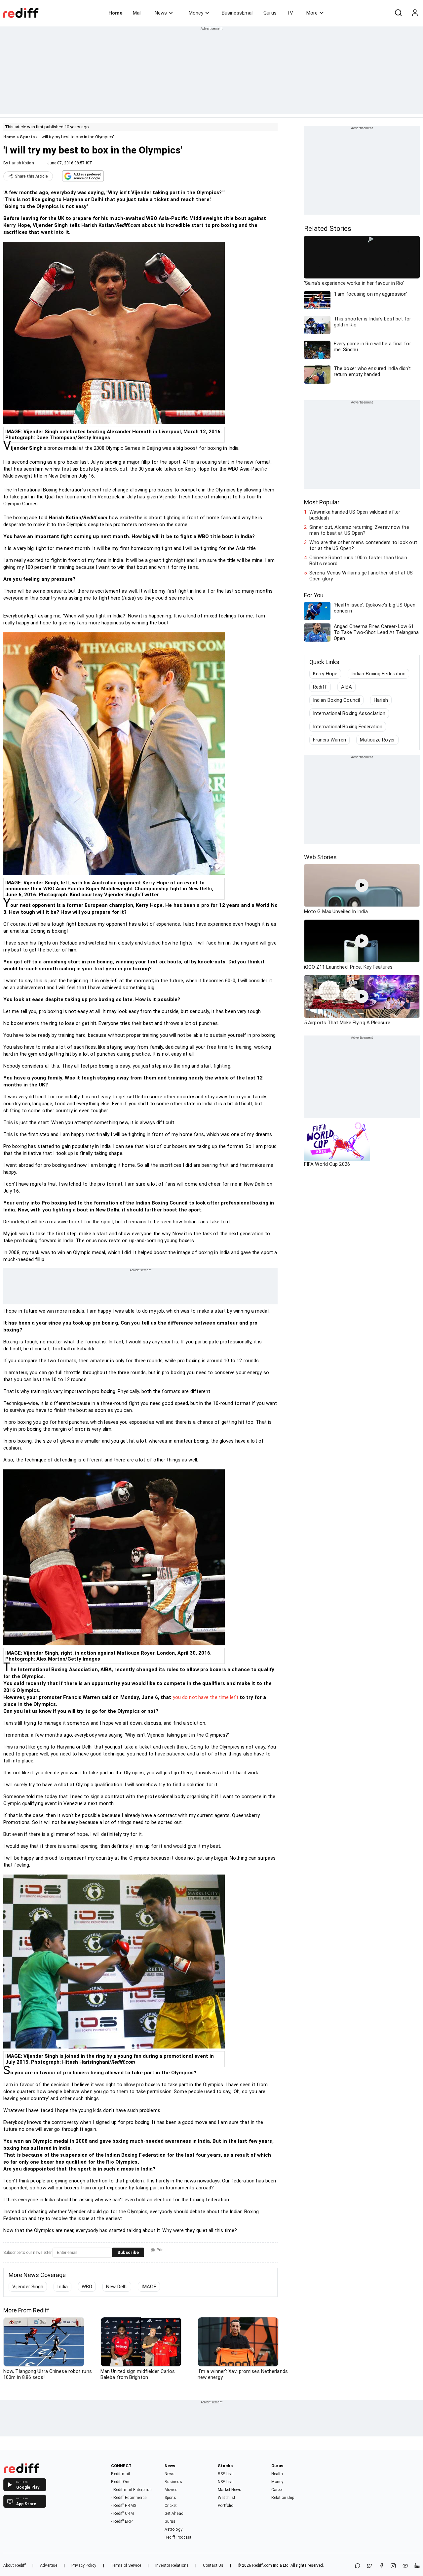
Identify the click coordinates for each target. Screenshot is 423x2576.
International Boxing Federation (348, 727)
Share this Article (31, 176)
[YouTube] (405, 2566)
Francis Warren (329, 740)
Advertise (49, 2565)
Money (196, 13)
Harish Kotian (21, 163)
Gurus (270, 13)
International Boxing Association (349, 713)
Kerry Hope (325, 674)
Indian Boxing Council (336, 700)
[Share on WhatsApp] (358, 2566)
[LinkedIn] (417, 2566)
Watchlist (227, 2498)
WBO (87, 2287)
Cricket (171, 2506)
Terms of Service (126, 2565)
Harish (381, 700)
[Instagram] (393, 2566)
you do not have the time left (206, 1697)
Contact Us (213, 2565)
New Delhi (117, 2287)
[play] (362, 885)
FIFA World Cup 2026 (327, 1164)
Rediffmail (120, 2474)
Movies (171, 2490)
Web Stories (320, 857)
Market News (230, 2490)
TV (290, 13)
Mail (137, 13)
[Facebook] (381, 2566)
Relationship (283, 2498)
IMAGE (149, 2287)
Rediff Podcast (178, 2537)
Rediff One (121, 2482)
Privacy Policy (84, 2565)
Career (277, 2490)
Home (115, 13)
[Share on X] (369, 2566)
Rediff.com (262, 2565)
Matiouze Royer (377, 740)
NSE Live (226, 2482)
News (161, 13)
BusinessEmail (238, 13)
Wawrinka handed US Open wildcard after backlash (355, 515)
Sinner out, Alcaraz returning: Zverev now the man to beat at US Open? (359, 530)
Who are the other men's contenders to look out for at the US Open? (363, 545)
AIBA (346, 687)
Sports (27, 137)
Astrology (173, 2529)
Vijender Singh (28, 2287)
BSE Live (226, 2474)
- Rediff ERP (122, 2521)
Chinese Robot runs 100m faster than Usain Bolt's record (358, 561)
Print (161, 2250)
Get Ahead (174, 2513)
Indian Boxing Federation (378, 674)
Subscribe (128, 2252)
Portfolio (226, 2506)
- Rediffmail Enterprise (131, 2490)
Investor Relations (172, 2565)
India (62, 2287)
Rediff (320, 687)
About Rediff (15, 2565)
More (312, 13)
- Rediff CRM (122, 2513)
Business (173, 2482)
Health (277, 2474)
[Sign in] (415, 13)
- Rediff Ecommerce (129, 2498)
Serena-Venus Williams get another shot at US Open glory (361, 576)
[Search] (398, 13)
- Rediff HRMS (123, 2506)
